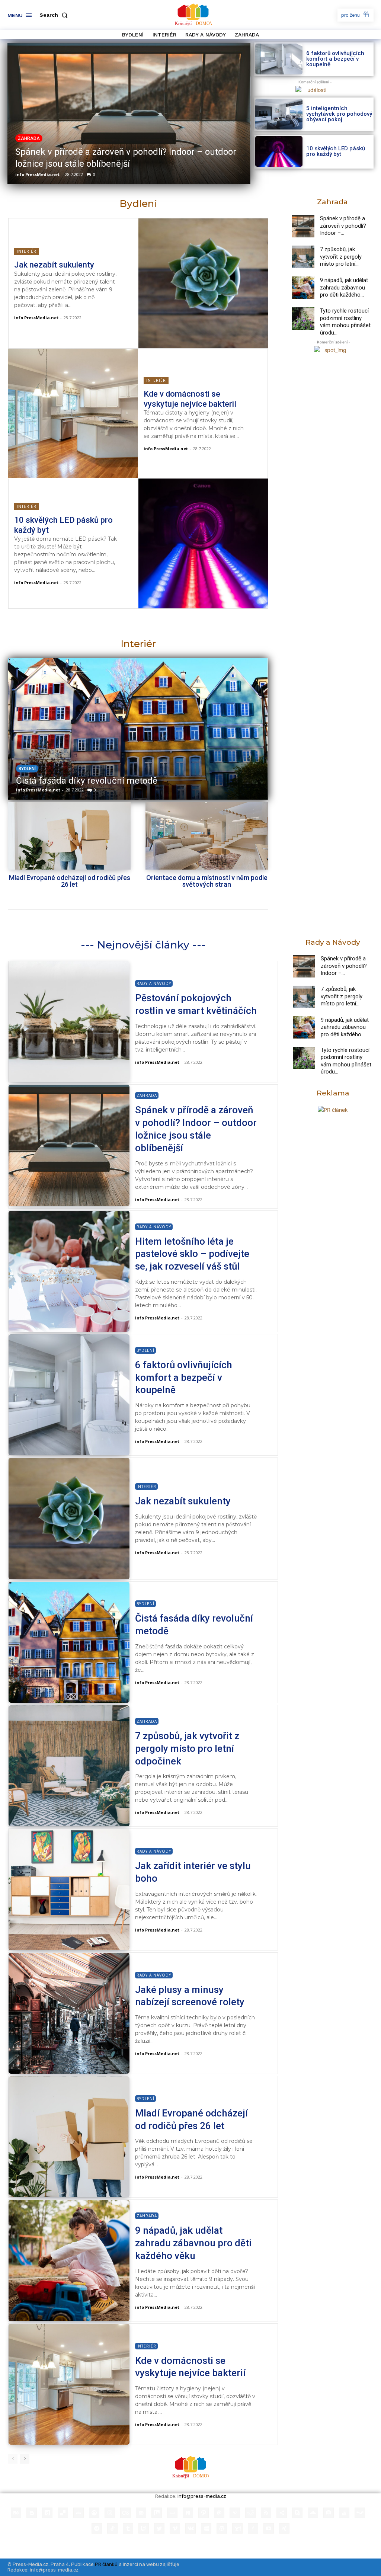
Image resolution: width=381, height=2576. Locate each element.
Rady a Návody (154, 983)
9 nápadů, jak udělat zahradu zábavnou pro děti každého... (344, 287)
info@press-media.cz (202, 2496)
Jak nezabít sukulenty (54, 265)
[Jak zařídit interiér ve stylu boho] (69, 1889)
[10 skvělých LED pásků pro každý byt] (279, 152)
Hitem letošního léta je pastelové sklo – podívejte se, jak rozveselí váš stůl (192, 1254)
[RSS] (266, 2513)
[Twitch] (144, 2528)
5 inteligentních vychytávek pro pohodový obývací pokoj (339, 114)
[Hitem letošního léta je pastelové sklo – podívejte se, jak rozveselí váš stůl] (69, 1271)
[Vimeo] (175, 2528)
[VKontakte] (190, 2528)
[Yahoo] (237, 2528)
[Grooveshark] (94, 2513)
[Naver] (188, 2513)
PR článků (106, 2564)
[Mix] (157, 2513)
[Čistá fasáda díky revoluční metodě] (138, 729)
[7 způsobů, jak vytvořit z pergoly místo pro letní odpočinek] (303, 257)
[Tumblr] (128, 2528)
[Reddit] (250, 2513)
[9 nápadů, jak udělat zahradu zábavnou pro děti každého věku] (303, 288)
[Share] (282, 2513)
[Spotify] (329, 2513)
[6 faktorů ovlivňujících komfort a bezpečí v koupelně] (279, 59)
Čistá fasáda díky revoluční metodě (87, 781)
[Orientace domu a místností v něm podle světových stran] (207, 836)
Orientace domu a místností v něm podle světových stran (207, 881)
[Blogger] (32, 2513)
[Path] (204, 2513)
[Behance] (16, 2513)
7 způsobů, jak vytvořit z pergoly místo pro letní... (341, 257)
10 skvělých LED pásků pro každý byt (336, 151)
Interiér (27, 251)
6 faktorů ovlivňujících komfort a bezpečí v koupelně (335, 59)
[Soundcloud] (313, 2513)
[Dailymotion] (47, 2513)
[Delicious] (63, 2513)
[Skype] (297, 2513)
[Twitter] (159, 2528)
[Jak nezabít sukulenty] (203, 283)
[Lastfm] (125, 2513)
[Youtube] (269, 2528)
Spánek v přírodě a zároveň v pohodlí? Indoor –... (343, 226)
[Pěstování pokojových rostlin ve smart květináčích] (69, 1022)
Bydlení (27, 769)
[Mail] (141, 2513)
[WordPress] (222, 2528)
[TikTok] (112, 2528)
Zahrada (29, 138)
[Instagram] (110, 2513)
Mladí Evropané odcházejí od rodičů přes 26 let (70, 881)
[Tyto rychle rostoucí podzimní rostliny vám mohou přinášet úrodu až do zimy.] (303, 319)
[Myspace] (172, 2513)
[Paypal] (219, 2513)
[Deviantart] (79, 2513)
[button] (55, 15)
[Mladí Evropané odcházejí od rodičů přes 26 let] (69, 836)
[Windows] (206, 2528)
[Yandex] (253, 2528)
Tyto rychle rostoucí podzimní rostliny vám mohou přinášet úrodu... (345, 322)
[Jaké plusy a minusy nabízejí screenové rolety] (69, 2013)
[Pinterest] (235, 2513)
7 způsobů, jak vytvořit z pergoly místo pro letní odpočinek (187, 1748)
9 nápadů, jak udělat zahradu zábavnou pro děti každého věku (193, 2243)
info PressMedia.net (37, 174)
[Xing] (284, 2528)
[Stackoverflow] (344, 2513)
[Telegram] (97, 2528)
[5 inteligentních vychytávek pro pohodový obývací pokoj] (279, 114)
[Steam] (360, 2513)
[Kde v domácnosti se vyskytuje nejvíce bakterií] (73, 414)
